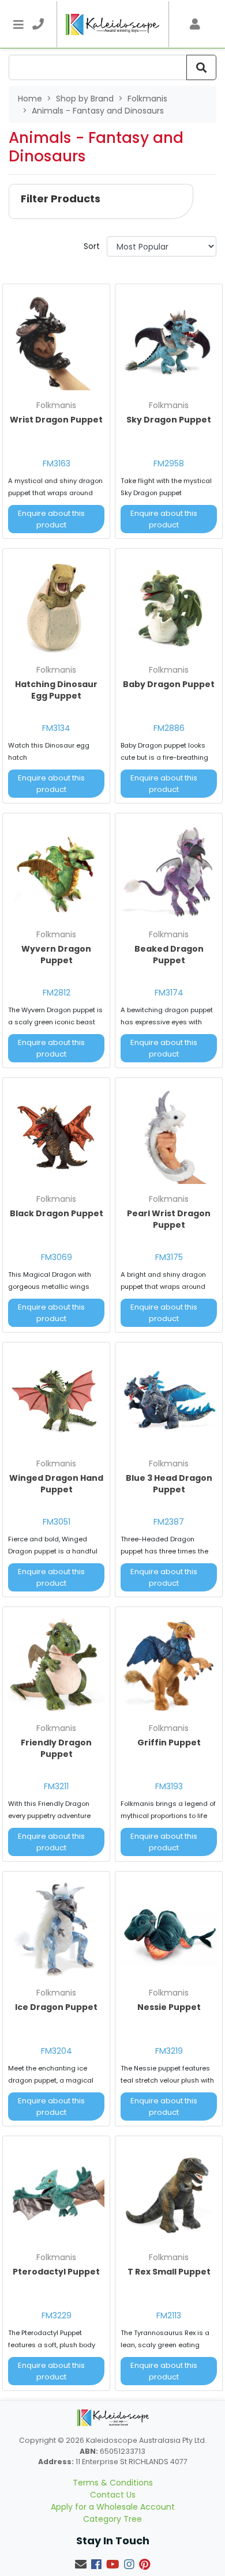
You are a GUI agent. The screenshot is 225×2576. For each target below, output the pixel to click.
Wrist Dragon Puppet (56, 420)
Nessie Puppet (169, 2007)
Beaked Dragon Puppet (169, 955)
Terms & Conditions (113, 2483)
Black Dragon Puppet (57, 1213)
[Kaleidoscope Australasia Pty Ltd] (113, 24)
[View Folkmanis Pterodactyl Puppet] (56, 2194)
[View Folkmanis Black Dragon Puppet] (56, 1136)
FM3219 (169, 2051)
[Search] (201, 67)
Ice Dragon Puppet (56, 2007)
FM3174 (169, 993)
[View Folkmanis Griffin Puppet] (169, 1665)
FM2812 (57, 993)
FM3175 (169, 1257)
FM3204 (57, 2051)
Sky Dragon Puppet (169, 420)
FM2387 (169, 1522)
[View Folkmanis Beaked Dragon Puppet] (169, 871)
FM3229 (57, 2315)
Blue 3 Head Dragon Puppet (169, 1484)
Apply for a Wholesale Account (113, 2507)
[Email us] (81, 2564)
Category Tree (112, 2519)
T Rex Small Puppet (169, 2272)
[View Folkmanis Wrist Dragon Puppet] (56, 342)
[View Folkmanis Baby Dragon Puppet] (169, 607)
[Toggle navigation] (18, 24)
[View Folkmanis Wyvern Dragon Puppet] (56, 871)
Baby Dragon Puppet (169, 684)
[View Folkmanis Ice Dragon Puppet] (56, 1930)
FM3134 (56, 728)
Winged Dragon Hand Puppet (56, 1484)
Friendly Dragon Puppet (56, 1748)
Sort (92, 246)
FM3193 (169, 1786)
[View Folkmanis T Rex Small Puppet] (169, 2194)
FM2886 (169, 728)
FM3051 (57, 1522)
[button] (101, 201)
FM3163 (57, 463)
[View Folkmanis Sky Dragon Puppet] (169, 342)
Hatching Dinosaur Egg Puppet (56, 690)
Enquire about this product (51, 519)
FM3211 (56, 1786)
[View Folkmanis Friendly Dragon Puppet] (56, 1665)
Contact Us (113, 2495)
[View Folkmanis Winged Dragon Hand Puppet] (56, 1400)
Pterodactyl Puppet (56, 2272)
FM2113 (169, 2315)
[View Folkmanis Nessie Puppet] (169, 1930)
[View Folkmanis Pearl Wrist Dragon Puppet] (169, 1136)
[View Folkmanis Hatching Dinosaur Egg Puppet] (56, 607)
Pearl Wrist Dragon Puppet (169, 1219)
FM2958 (169, 463)
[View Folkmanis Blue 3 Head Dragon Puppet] (169, 1400)
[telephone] (38, 24)
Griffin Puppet (169, 1743)
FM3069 (57, 1257)
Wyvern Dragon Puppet (56, 955)
